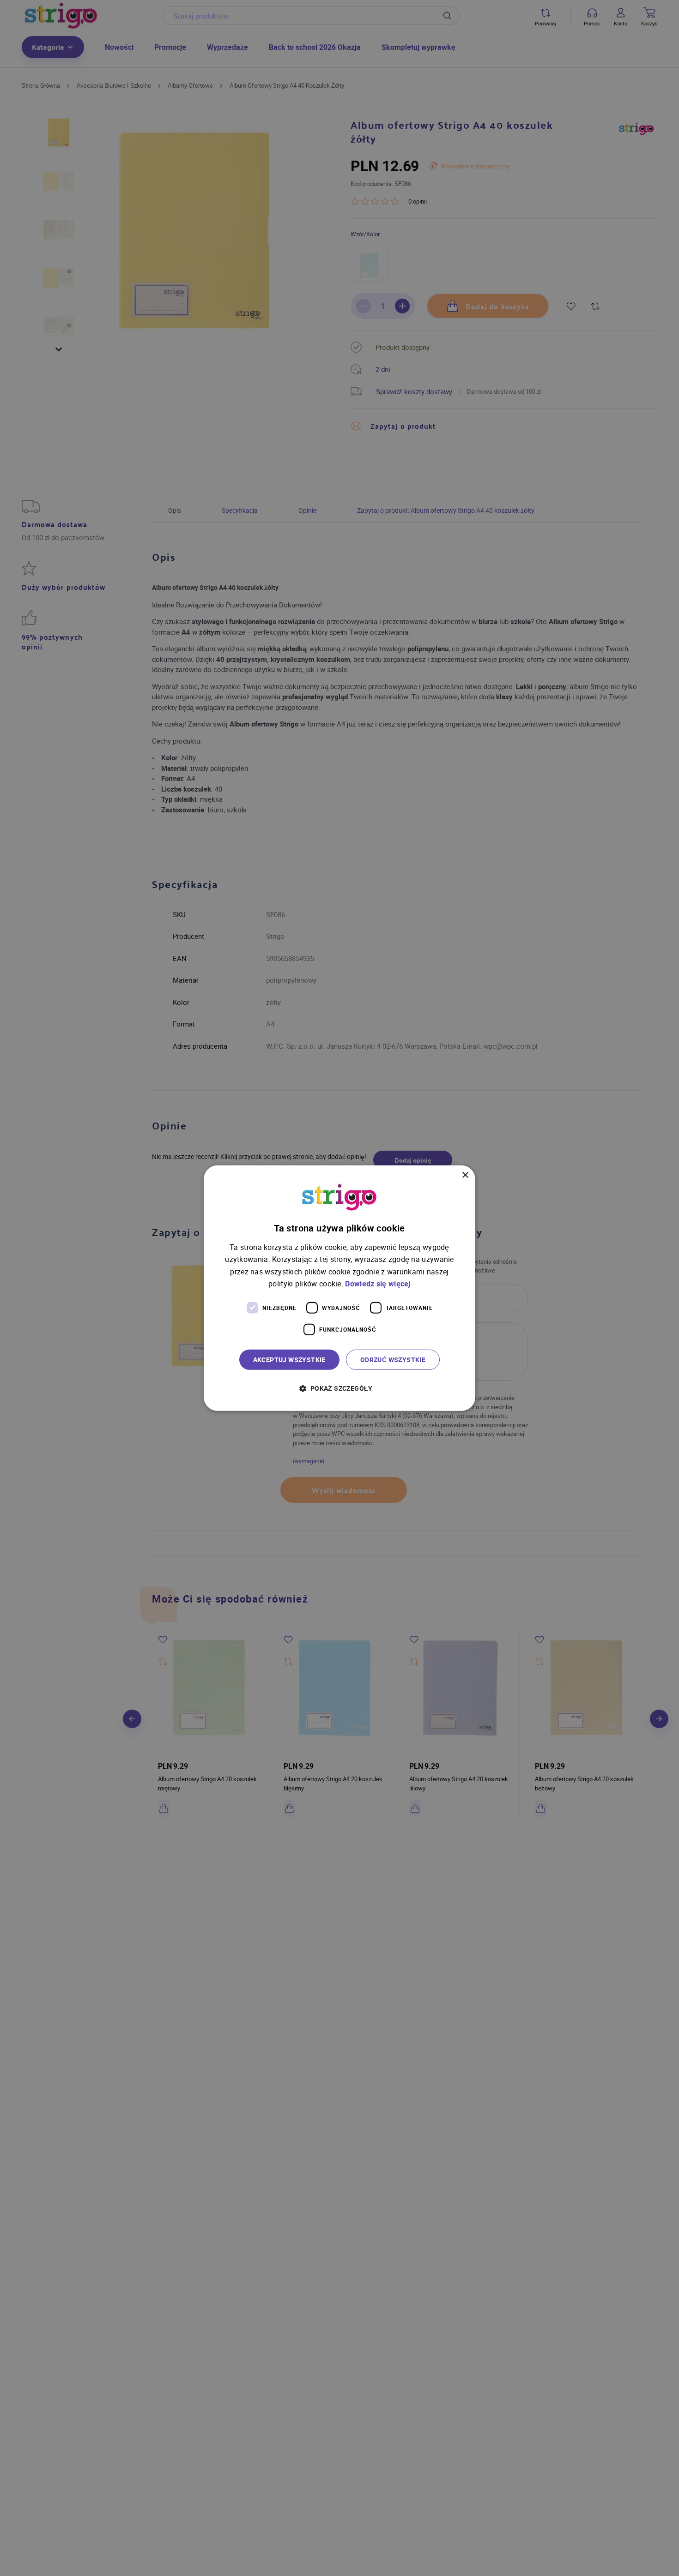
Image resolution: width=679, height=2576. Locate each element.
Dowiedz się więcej (378, 1283)
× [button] (465, 1175)
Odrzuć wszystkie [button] (393, 1359)
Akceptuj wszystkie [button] (289, 1359)
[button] (339, 1388)
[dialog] (339, 1288)
